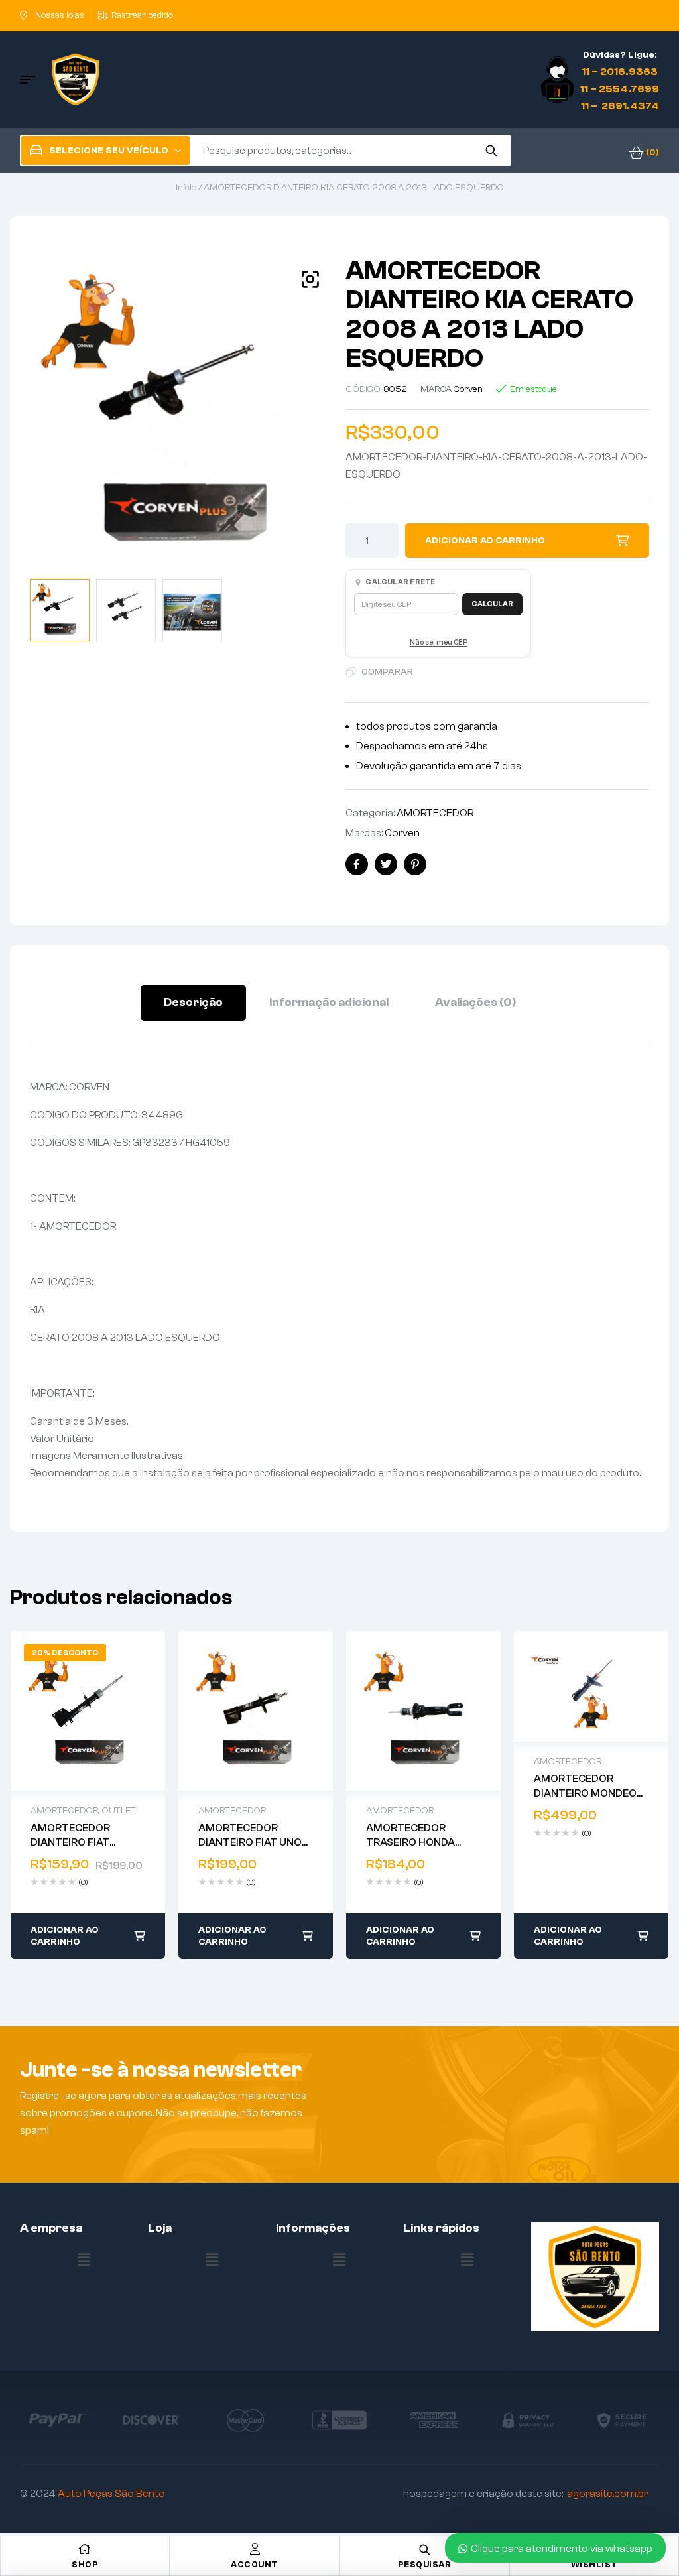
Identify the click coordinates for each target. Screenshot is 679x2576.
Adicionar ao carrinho (485, 541)
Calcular (492, 604)
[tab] (193, 1003)
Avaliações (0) (475, 1002)
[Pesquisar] (491, 151)
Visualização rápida (74, 1711)
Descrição (193, 1002)
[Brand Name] (57, 2420)
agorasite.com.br (607, 2494)
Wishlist (594, 2564)
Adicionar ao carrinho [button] (65, 1937)
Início (186, 188)
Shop (85, 2564)
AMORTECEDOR (435, 813)
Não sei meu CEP (439, 642)
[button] (310, 279)
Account (255, 2564)
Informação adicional (329, 1002)
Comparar (387, 672)
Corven (468, 389)
